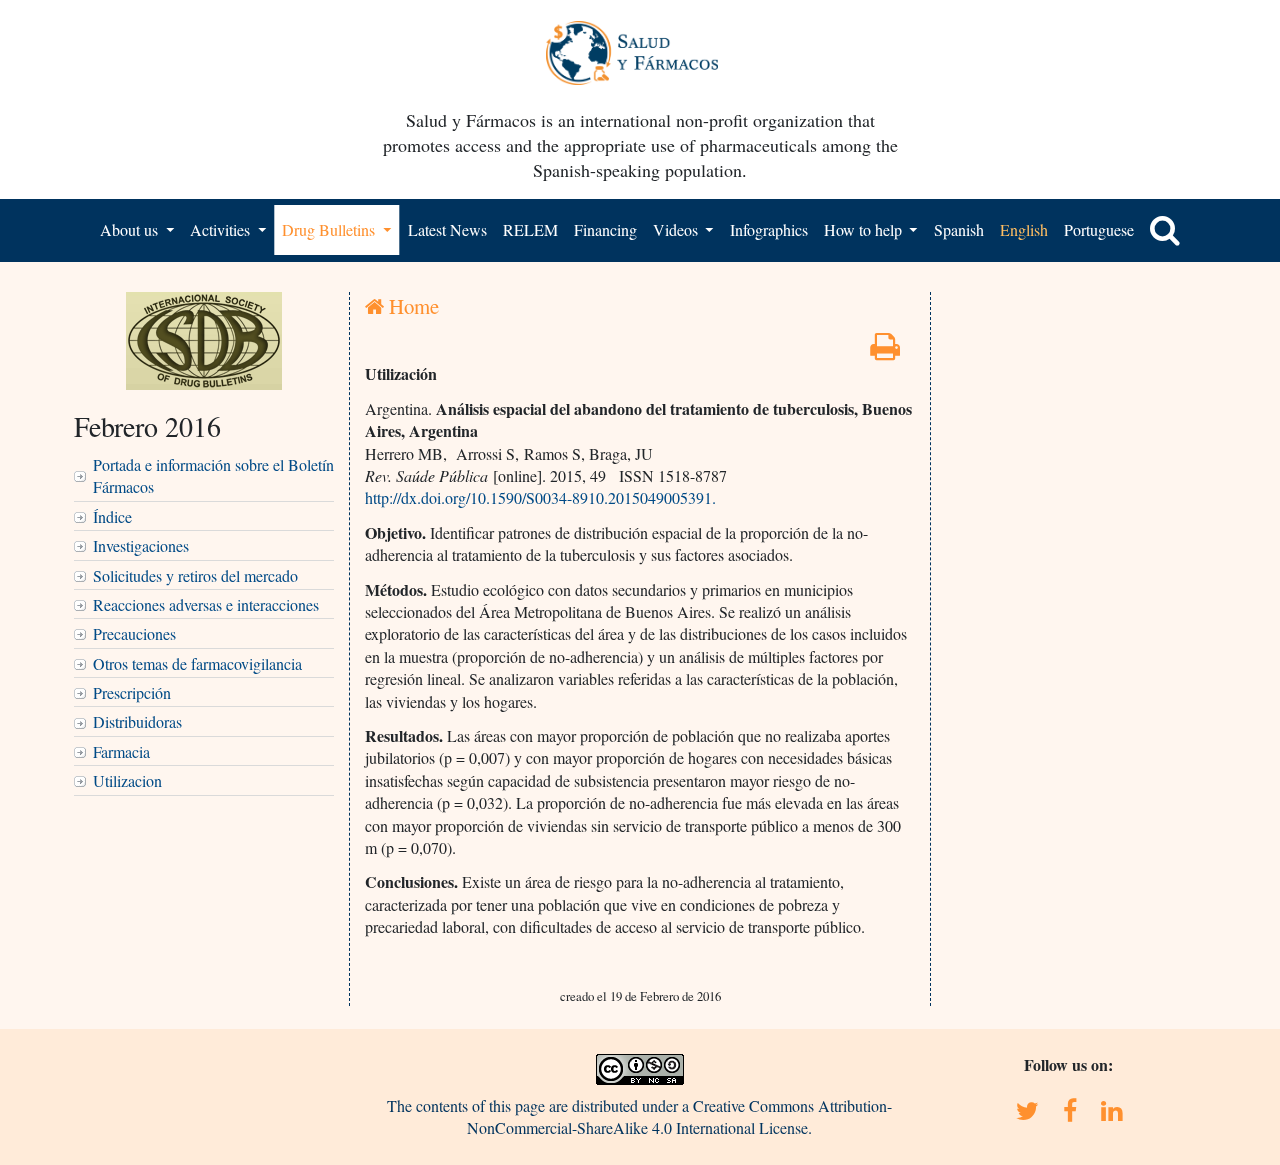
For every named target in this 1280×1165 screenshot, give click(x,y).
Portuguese (1099, 229)
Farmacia (121, 751)
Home (411, 306)
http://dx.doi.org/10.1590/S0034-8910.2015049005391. (540, 497)
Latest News (447, 229)
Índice (112, 516)
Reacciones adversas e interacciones (206, 604)
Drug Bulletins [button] (330, 229)
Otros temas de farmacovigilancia (197, 663)
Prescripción (132, 692)
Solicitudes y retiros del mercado (195, 575)
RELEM (530, 229)
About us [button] (131, 229)
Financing (605, 229)
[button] (1165, 230)
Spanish (959, 229)
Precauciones (134, 633)
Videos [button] (677, 229)
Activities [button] (222, 229)
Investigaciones (141, 545)
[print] (885, 351)
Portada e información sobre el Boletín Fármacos (213, 475)
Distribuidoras (137, 721)
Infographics (769, 229)
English (1024, 229)
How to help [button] (865, 229)
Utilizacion (127, 780)
